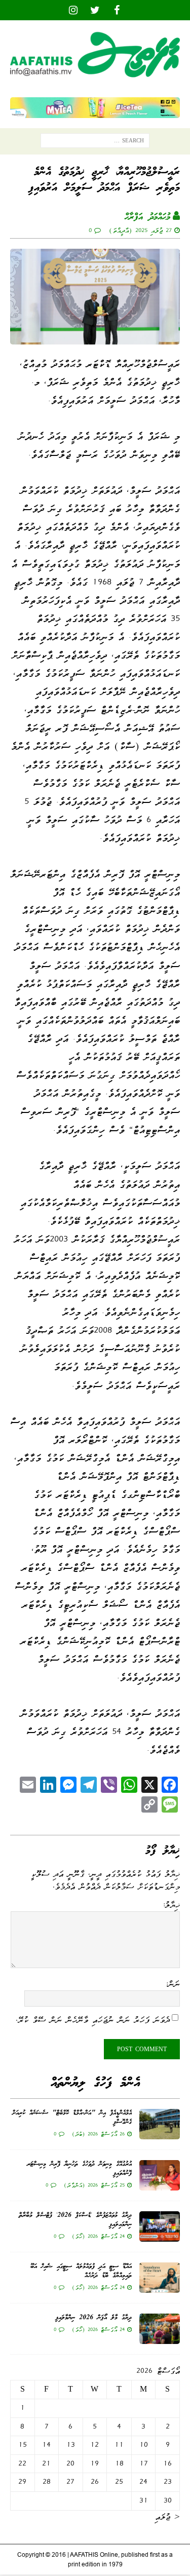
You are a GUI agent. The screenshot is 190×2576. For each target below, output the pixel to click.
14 (46, 2445)
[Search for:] (95, 143)
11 (119, 2445)
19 (94, 2464)
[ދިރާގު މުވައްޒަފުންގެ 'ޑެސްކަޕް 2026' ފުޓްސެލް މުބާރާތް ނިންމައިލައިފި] (160, 2226)
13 (71, 2445)
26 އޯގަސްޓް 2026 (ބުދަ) (98, 2134)
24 (143, 2482)
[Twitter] (95, 10)
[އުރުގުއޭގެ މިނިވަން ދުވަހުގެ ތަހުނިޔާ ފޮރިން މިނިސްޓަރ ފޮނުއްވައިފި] (160, 2175)
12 (94, 2445)
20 (70, 2464)
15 (23, 2445)
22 (22, 2464)
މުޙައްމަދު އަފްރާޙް (147, 217)
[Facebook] (117, 10)
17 (144, 2464)
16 (167, 2464)
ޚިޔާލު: (171, 1905)
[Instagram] (73, 10)
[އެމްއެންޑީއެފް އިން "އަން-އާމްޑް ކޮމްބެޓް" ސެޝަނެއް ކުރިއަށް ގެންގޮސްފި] (160, 2124)
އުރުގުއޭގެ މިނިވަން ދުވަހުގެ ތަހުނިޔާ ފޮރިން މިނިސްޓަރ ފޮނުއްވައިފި (79, 2169)
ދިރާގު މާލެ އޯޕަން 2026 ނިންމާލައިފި (93, 2318)
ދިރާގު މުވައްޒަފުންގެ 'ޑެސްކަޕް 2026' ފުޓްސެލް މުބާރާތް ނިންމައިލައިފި (75, 2220)
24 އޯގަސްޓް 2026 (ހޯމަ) (98, 2236)
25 (119, 2482)
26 (95, 2482)
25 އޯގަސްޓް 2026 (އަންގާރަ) (94, 2185)
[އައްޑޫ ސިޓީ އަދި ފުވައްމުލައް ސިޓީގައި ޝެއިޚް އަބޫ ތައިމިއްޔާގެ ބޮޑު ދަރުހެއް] (160, 2278)
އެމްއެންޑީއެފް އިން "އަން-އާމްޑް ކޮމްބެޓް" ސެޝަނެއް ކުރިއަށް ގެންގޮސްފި (72, 2118)
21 (46, 2464)
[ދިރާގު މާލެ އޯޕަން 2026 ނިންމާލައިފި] (160, 2329)
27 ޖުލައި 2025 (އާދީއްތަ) (140, 230)
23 (168, 2482)
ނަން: (173, 1984)
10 (144, 2445)
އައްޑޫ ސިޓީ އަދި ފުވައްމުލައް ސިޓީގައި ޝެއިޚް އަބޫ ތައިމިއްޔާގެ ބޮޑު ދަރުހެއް (81, 2271)
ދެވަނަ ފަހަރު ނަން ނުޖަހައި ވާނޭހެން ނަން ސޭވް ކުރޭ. (93, 2020)
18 (119, 2464)
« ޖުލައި (167, 2517)
